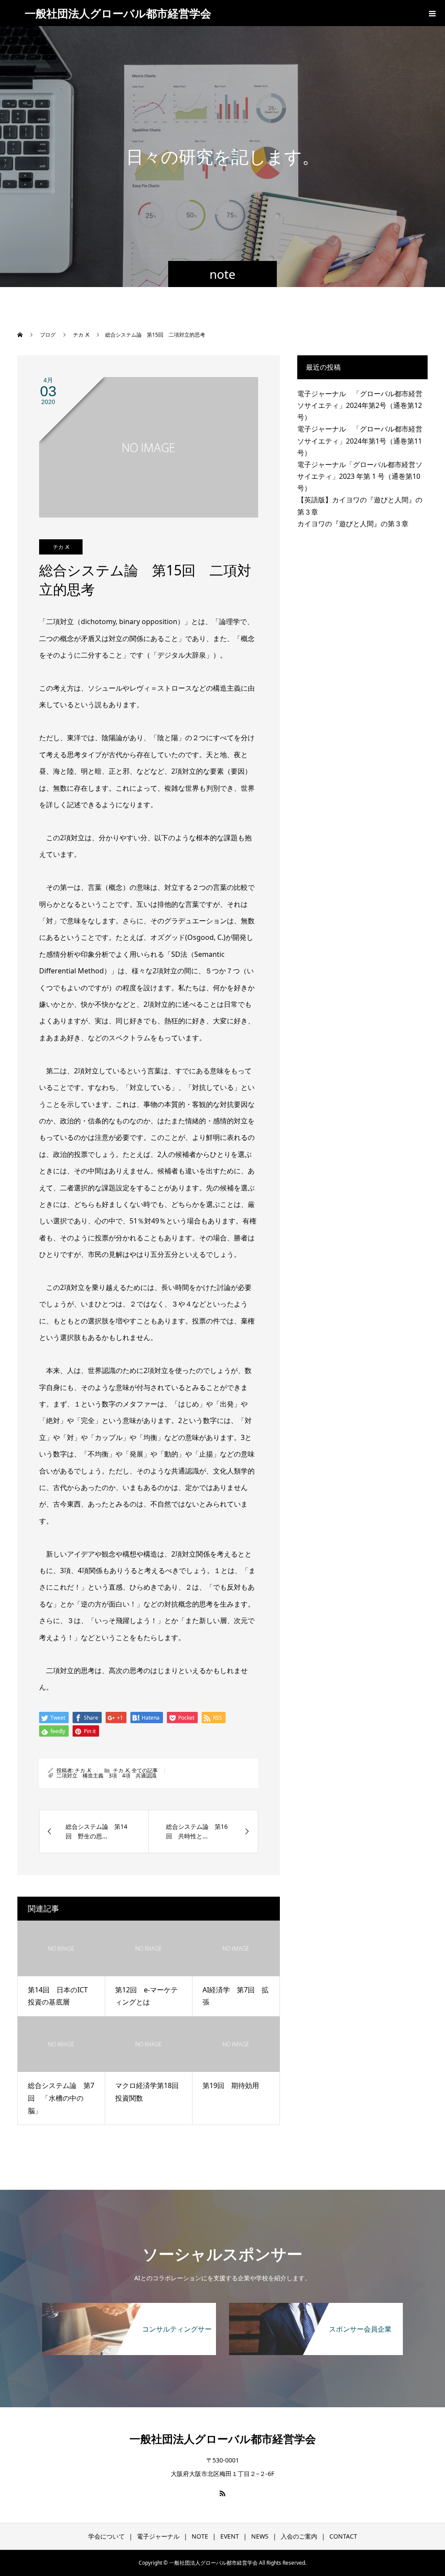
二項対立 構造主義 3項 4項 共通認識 (106, 1776)
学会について (106, 2536)
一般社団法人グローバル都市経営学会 (118, 13)
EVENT (230, 2536)
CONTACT (343, 2536)
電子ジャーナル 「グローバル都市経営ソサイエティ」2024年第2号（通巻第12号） (360, 405)
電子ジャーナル (158, 2536)
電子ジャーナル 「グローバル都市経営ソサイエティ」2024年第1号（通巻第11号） (360, 441)
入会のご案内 (299, 2536)
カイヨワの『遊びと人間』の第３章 (353, 524)
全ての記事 (145, 1770)
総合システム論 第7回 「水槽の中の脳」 (61, 2098)
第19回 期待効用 (231, 2085)
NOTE (200, 2536)
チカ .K (61, 547)
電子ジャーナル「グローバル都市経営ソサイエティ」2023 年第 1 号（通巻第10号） (360, 476)
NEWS (260, 2536)
